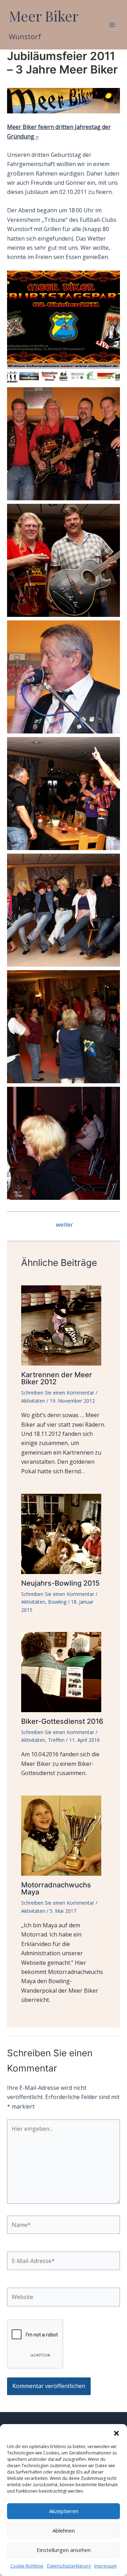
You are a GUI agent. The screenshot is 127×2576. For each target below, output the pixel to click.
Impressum (105, 2566)
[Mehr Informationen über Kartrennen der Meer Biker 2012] (64, 1325)
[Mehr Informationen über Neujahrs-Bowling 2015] (64, 1533)
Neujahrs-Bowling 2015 (60, 1583)
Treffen (56, 1740)
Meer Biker (44, 16)
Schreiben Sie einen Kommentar (58, 1393)
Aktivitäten (33, 1401)
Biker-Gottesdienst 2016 (62, 1721)
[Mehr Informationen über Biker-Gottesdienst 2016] (64, 1671)
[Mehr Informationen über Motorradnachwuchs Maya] (64, 1835)
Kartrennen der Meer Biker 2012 (57, 1378)
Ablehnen (64, 2530)
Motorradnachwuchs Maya (56, 1888)
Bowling (57, 1602)
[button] (116, 2433)
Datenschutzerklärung (69, 2566)
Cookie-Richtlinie (27, 2566)
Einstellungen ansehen (64, 2550)
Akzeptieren (64, 2511)
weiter (64, 1224)
